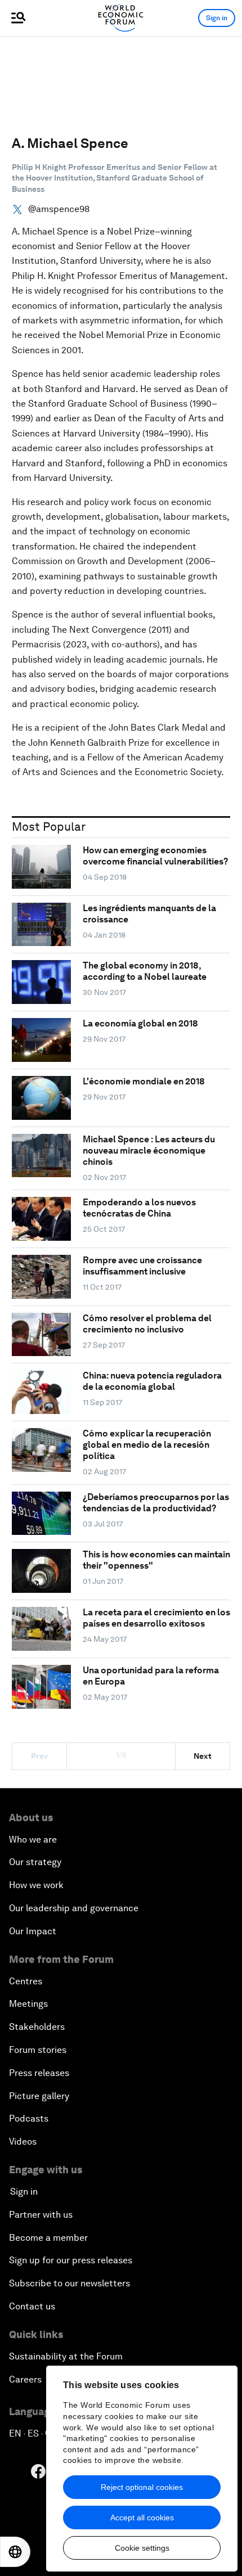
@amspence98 (59, 209)
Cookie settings (142, 2548)
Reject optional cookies (142, 2487)
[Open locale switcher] (15, 2552)
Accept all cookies (142, 2518)
